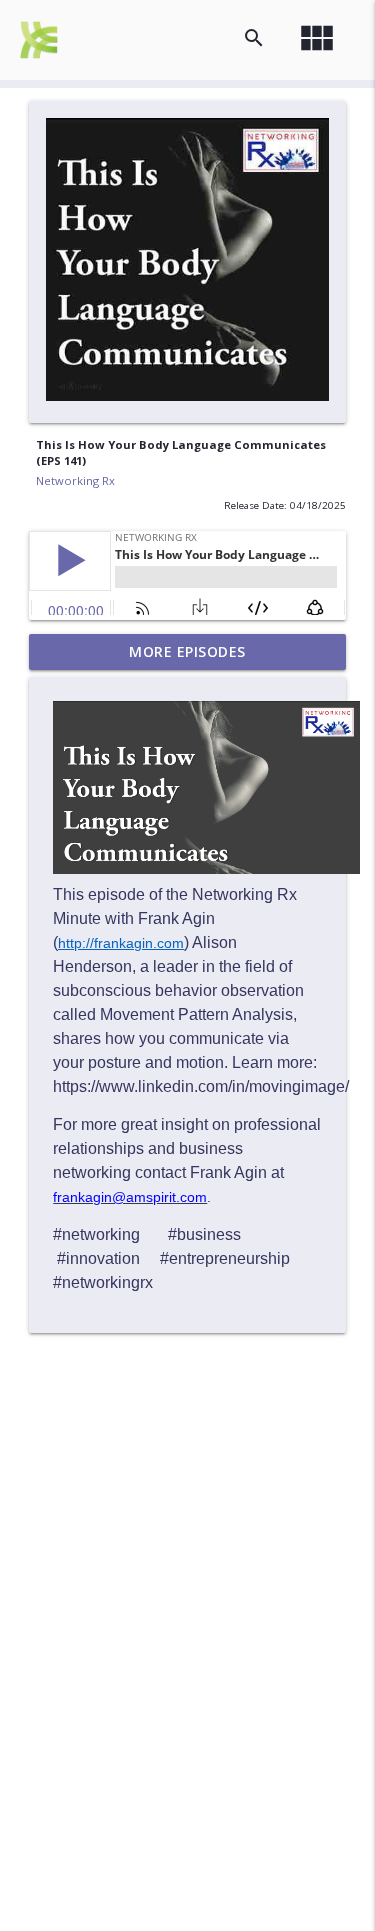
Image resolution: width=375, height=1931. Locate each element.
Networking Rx (75, 480)
